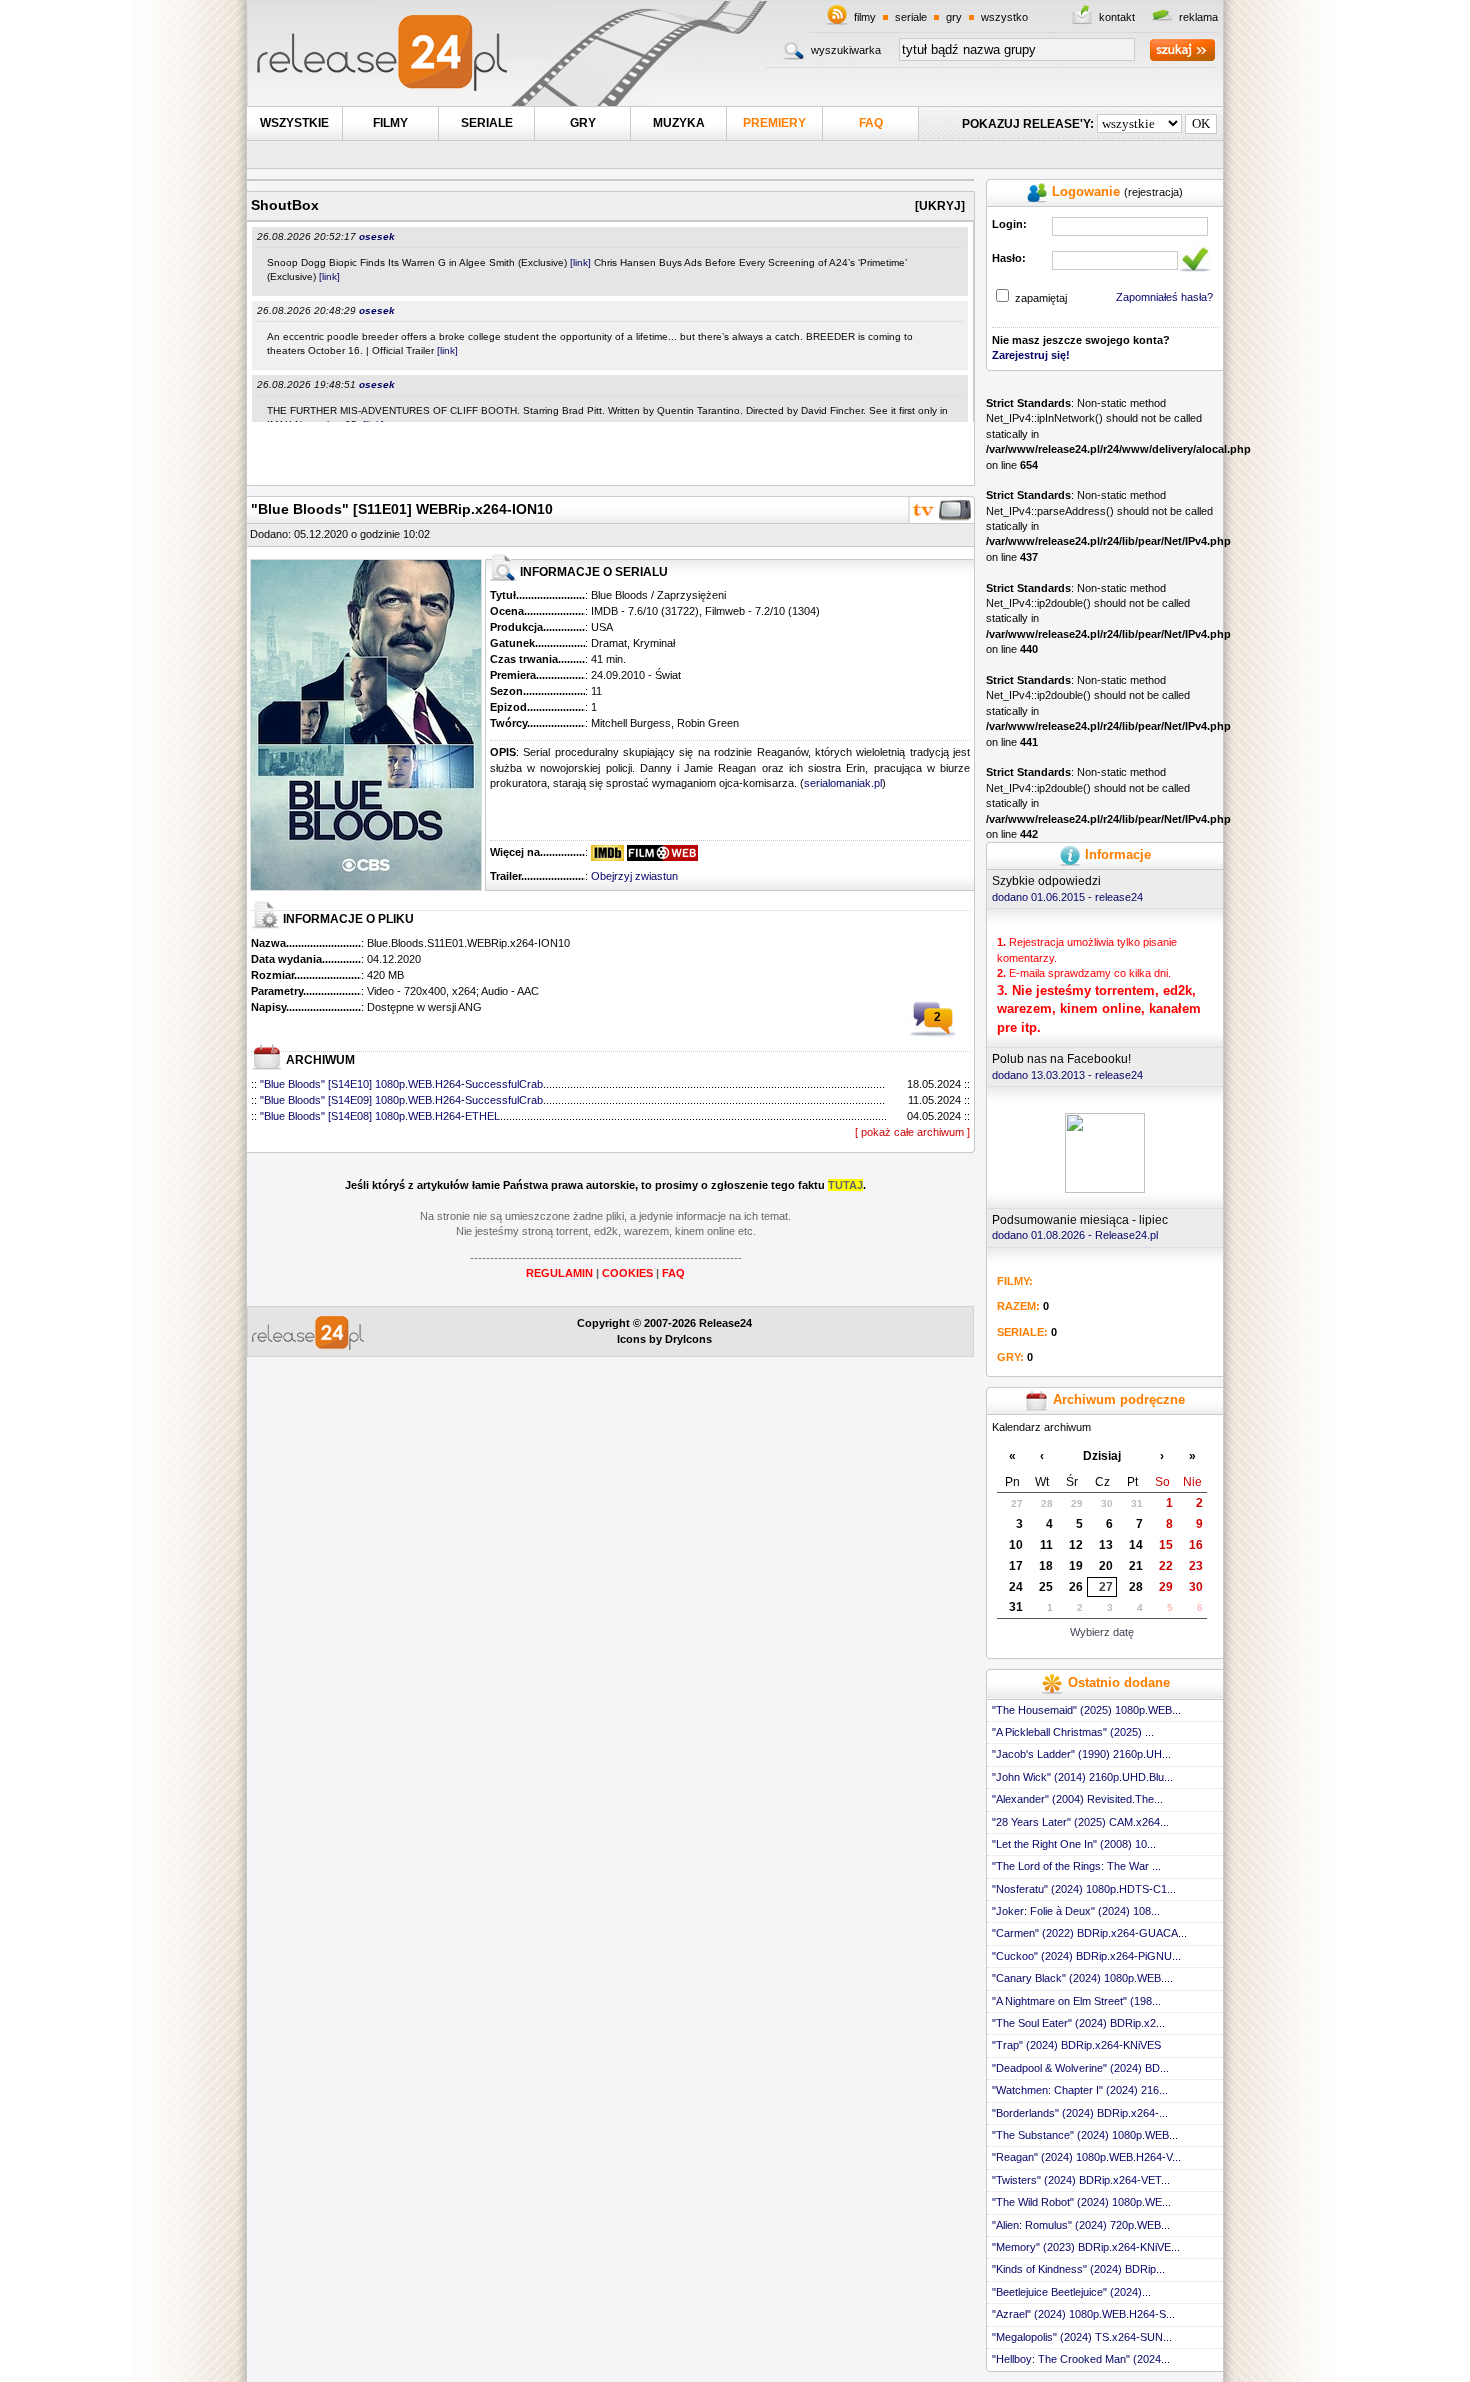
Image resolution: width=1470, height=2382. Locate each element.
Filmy (390, 123)
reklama (1198, 17)
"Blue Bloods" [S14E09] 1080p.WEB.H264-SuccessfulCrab (401, 1100)
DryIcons (688, 1339)
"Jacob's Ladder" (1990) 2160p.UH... (1081, 1754)
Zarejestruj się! (1031, 355)
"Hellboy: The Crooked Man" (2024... (1081, 2359)
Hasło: (1009, 258)
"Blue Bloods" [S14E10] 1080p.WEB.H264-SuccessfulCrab (401, 1084)
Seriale (487, 123)
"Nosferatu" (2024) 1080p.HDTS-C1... (1084, 1889)
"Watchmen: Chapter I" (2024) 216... (1080, 2090)
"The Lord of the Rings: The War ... (1076, 1866)
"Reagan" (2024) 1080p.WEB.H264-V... (1086, 2157)
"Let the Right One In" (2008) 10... (1074, 1844)
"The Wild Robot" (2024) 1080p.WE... (1081, 2202)
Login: (1009, 224)
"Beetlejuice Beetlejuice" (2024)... (1071, 2292)
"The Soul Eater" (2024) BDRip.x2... (1078, 2023)
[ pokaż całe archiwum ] (912, 1132)
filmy (865, 17)
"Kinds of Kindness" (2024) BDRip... (1078, 2269)
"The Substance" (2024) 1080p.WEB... (1085, 2135)
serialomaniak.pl (843, 783)
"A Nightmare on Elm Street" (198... (1076, 2001)
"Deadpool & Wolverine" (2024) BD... (1080, 2068)
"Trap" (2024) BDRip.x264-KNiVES (1076, 2045)
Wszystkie (294, 123)
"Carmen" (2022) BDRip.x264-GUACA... (1089, 1933)
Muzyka (679, 123)
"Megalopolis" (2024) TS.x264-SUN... (1082, 2337)
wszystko (1004, 17)
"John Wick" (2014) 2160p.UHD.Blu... (1082, 1777)
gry (954, 17)
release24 (1119, 897)
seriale (911, 17)
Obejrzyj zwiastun (634, 876)
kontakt (1117, 17)
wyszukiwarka (846, 50)
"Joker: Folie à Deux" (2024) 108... (1076, 1911)
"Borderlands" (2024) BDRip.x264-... (1080, 2113)
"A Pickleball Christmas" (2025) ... (1073, 1732)
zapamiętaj (1041, 298)
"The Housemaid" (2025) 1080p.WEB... (1086, 1710)
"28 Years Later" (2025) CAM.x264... (1080, 1822)
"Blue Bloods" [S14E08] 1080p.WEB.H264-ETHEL (380, 1116)
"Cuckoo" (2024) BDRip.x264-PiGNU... (1086, 1956)
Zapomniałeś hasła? (1164, 297)
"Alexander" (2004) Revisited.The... (1077, 1799)
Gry (583, 123)
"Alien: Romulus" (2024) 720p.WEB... (1081, 2225)
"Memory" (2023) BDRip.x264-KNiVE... (1086, 2247)
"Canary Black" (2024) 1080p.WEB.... (1082, 1978)
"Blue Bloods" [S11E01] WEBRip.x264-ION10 (402, 509)
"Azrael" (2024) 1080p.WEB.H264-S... (1083, 2314)
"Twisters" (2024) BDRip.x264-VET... (1081, 2180)
